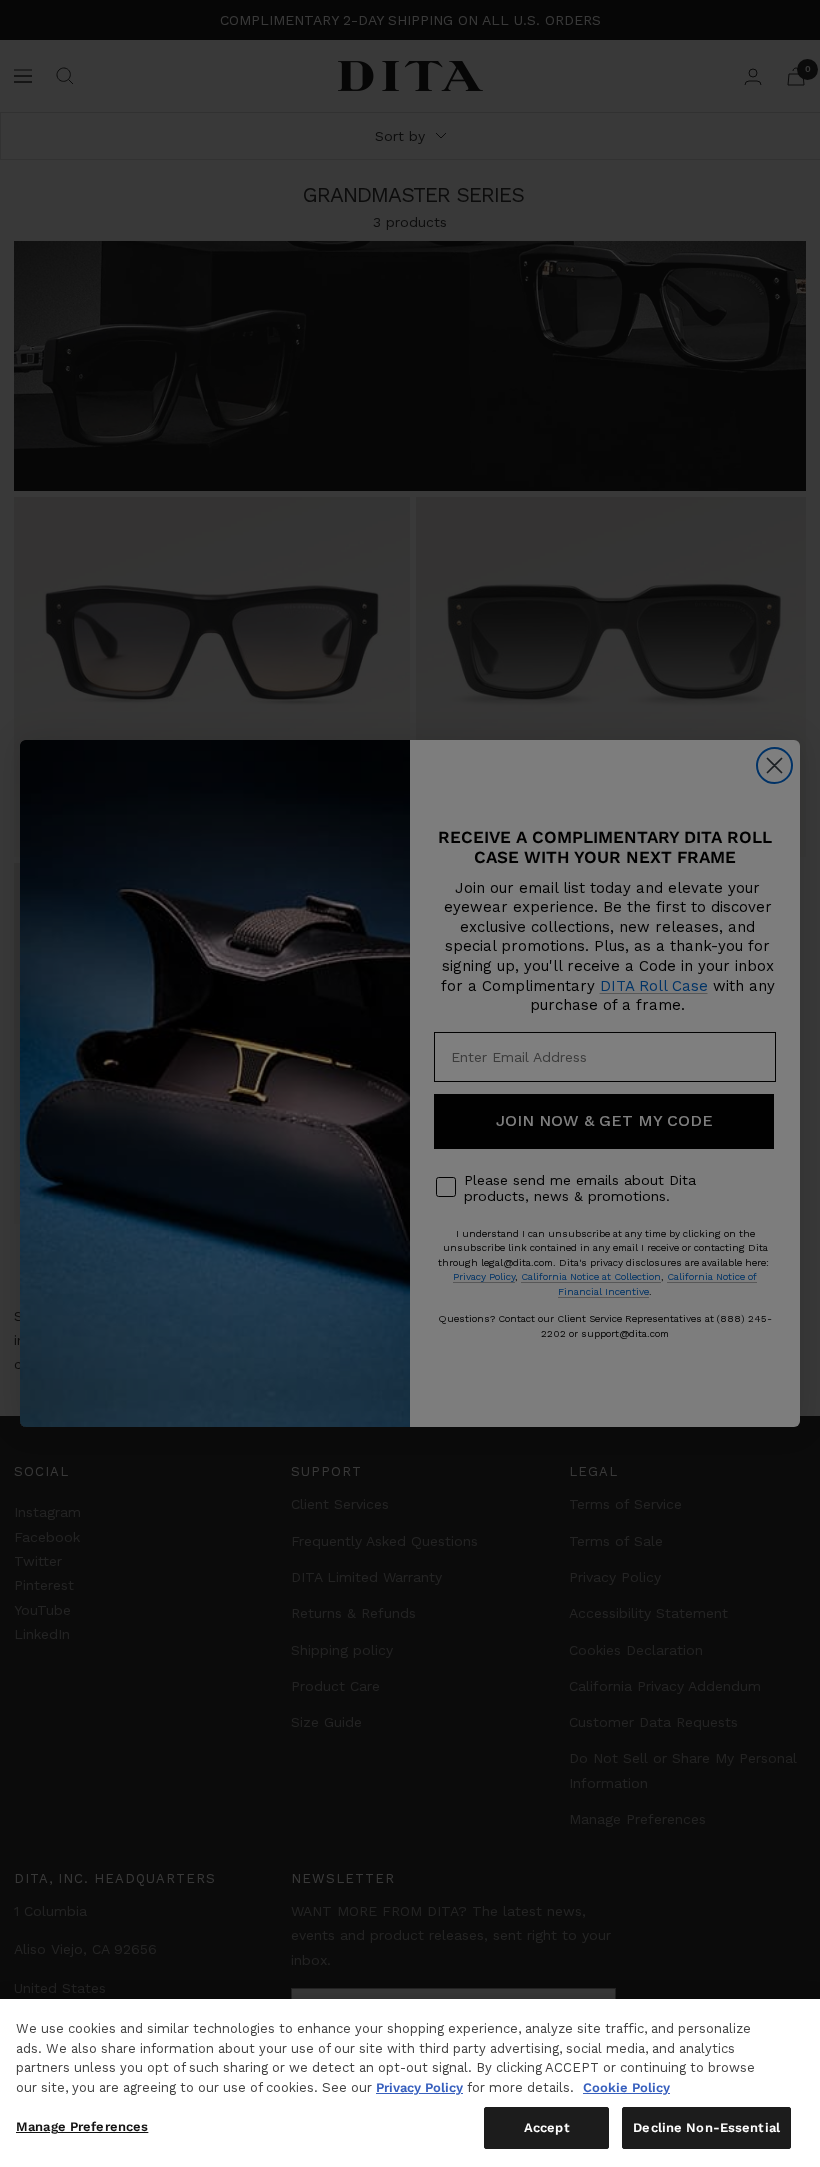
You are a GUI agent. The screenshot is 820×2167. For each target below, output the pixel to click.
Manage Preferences (82, 2126)
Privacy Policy (419, 2087)
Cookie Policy (626, 2087)
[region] (410, 2083)
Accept (547, 2127)
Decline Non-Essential (706, 2127)
